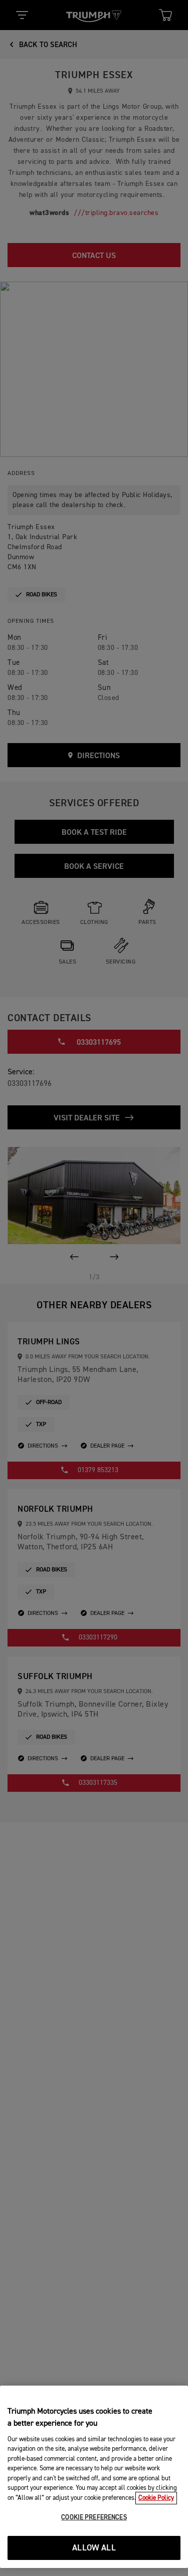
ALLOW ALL (94, 2548)
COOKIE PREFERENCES (94, 2518)
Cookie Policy (156, 2498)
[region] (94, 2477)
